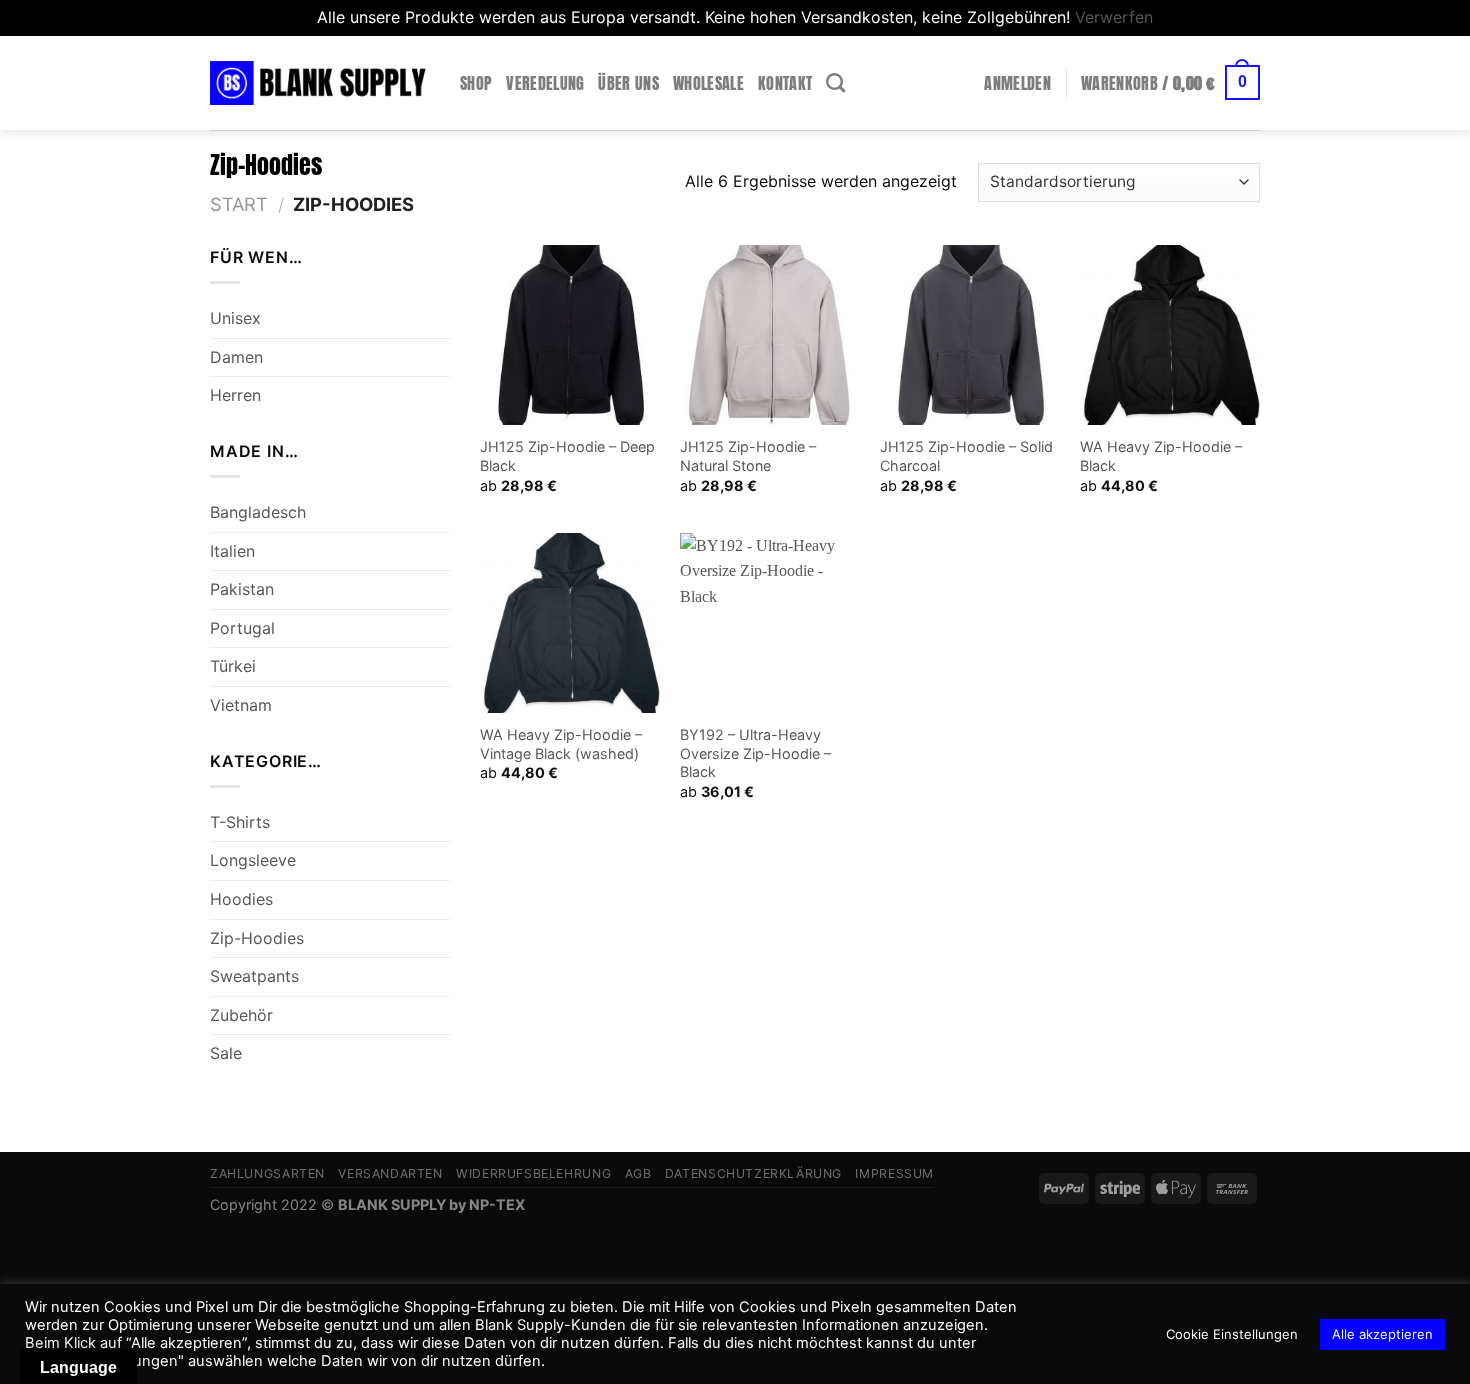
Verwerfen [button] (1114, 17)
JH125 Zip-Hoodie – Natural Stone (748, 456)
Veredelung (545, 83)
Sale (226, 1053)
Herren (235, 395)
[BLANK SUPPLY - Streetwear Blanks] (320, 83)
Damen (236, 357)
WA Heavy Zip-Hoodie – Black (1161, 456)
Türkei (233, 666)
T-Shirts (240, 822)
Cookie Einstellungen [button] (1232, 1334)
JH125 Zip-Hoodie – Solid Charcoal (966, 456)
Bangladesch (258, 512)
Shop (476, 83)
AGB (638, 1173)
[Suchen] (835, 82)
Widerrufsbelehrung (533, 1173)
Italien (232, 551)
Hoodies (241, 899)
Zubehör (241, 1015)
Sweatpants (254, 976)
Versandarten (390, 1173)
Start (239, 204)
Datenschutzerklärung (753, 1173)
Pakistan (242, 589)
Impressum (894, 1173)
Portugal (242, 628)
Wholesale (708, 83)
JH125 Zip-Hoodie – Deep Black (567, 456)
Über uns (628, 83)
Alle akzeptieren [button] (1382, 1334)
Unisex (235, 318)
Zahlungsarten (267, 1173)
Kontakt (785, 83)
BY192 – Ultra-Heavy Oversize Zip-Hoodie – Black (755, 753)
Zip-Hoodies (257, 937)
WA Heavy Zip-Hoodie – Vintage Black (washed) (561, 744)
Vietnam (241, 705)
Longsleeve (253, 860)
